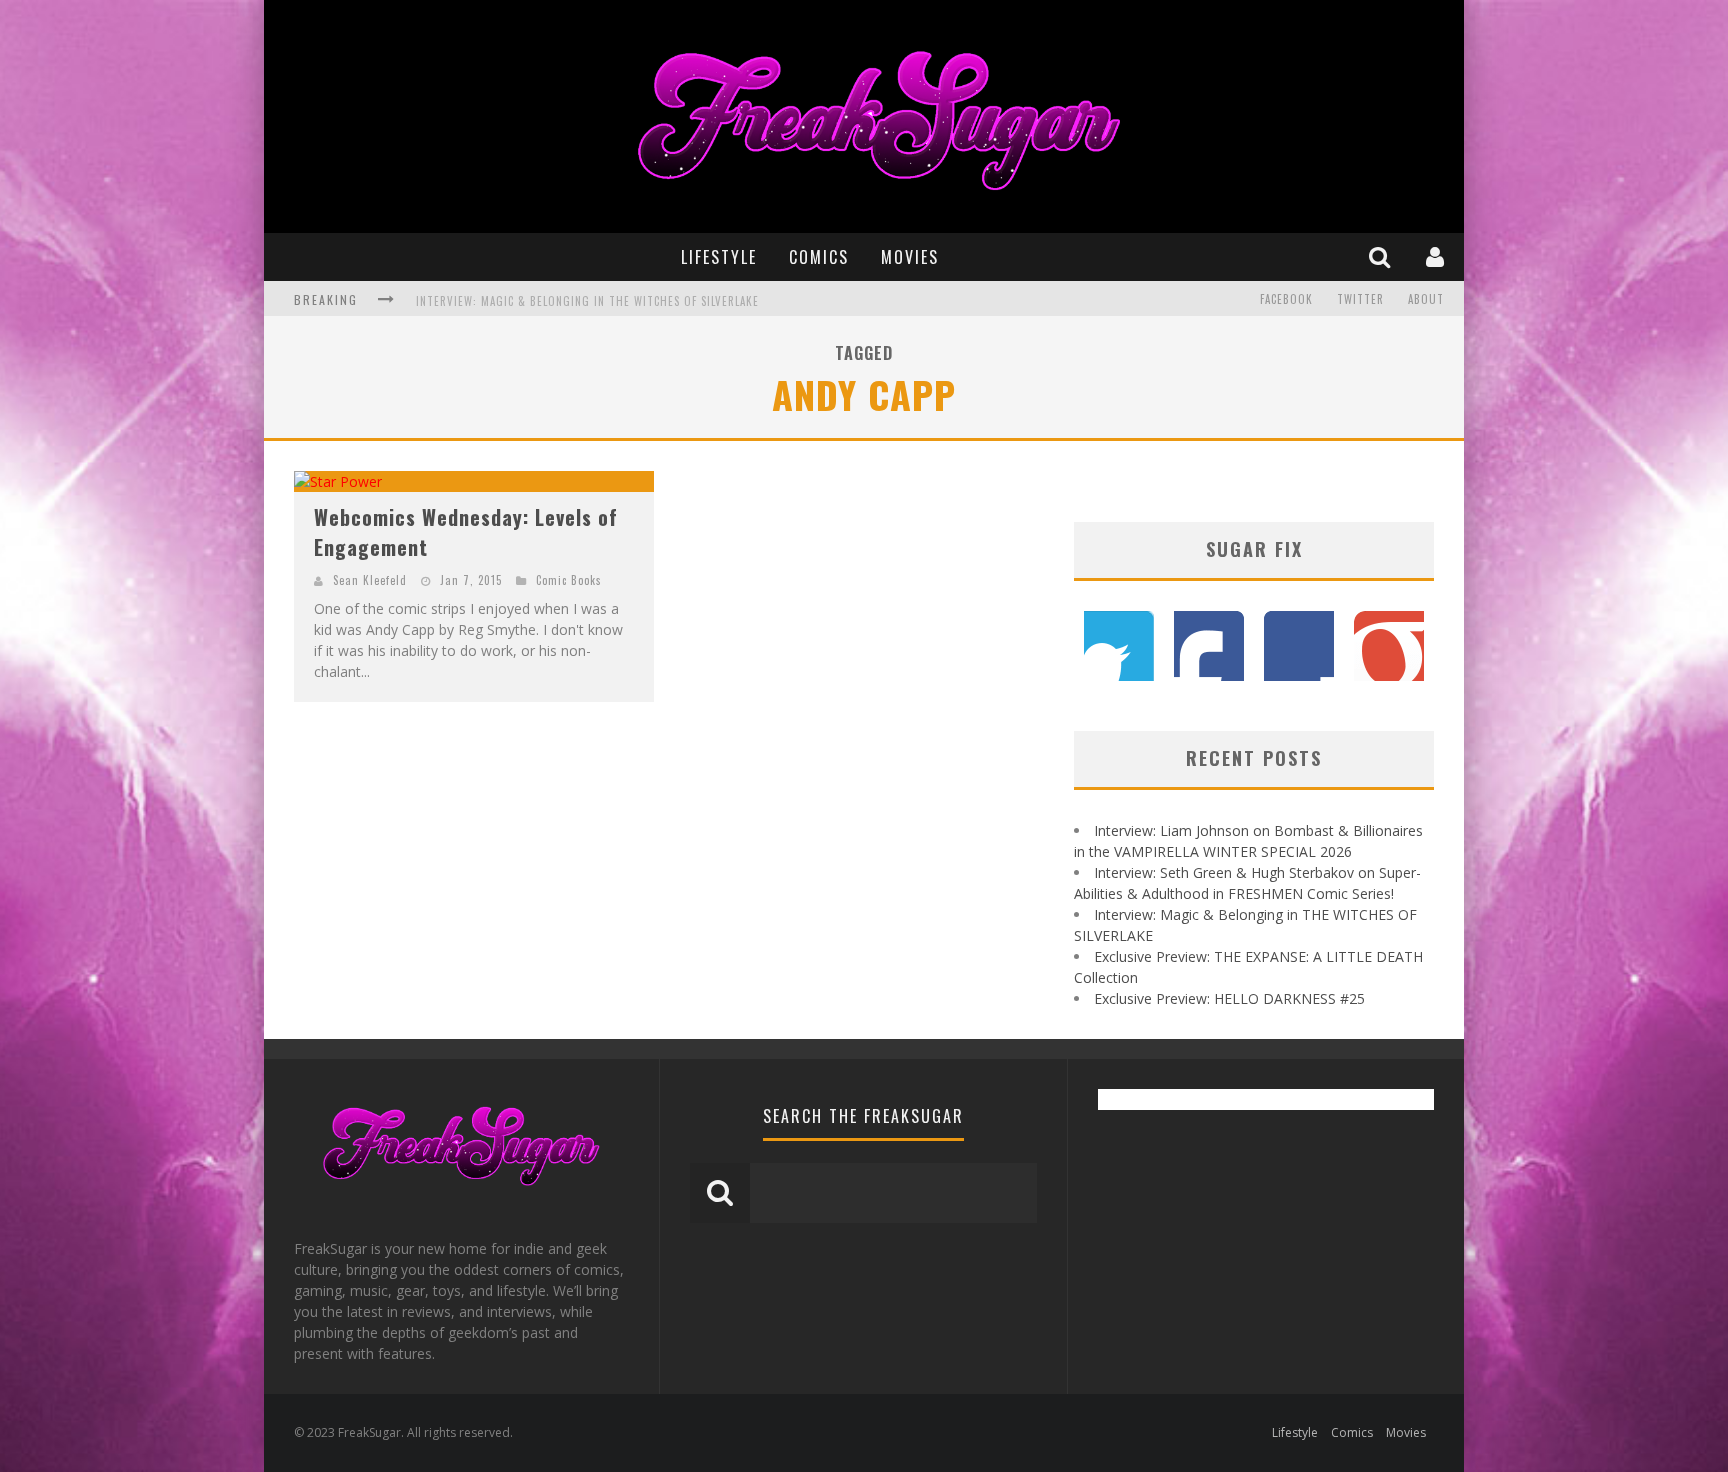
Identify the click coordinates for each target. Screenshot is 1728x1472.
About (1426, 299)
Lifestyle (719, 257)
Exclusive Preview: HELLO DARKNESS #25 (1229, 998)
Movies (910, 257)
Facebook (1286, 299)
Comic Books (569, 580)
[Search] (1382, 256)
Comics (819, 257)
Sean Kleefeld (370, 580)
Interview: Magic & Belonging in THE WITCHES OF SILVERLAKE (587, 301)
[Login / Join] (1437, 256)
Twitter (1360, 299)
